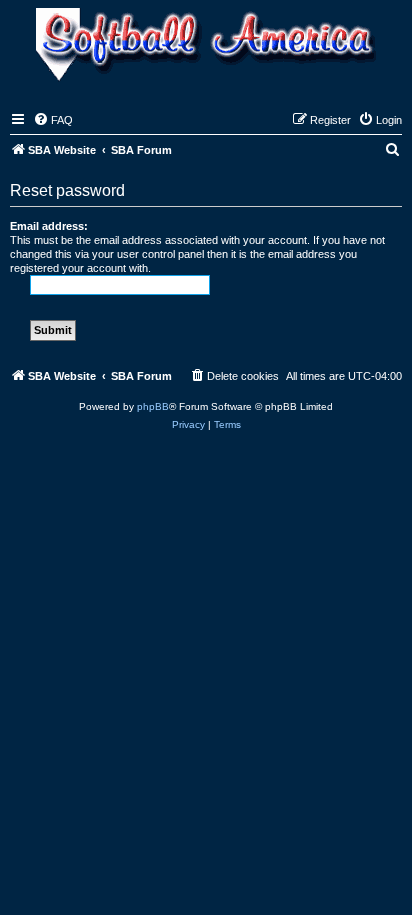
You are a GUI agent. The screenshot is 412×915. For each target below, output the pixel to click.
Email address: (49, 226)
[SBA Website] (206, 46)
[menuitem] (53, 120)
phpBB (153, 406)
